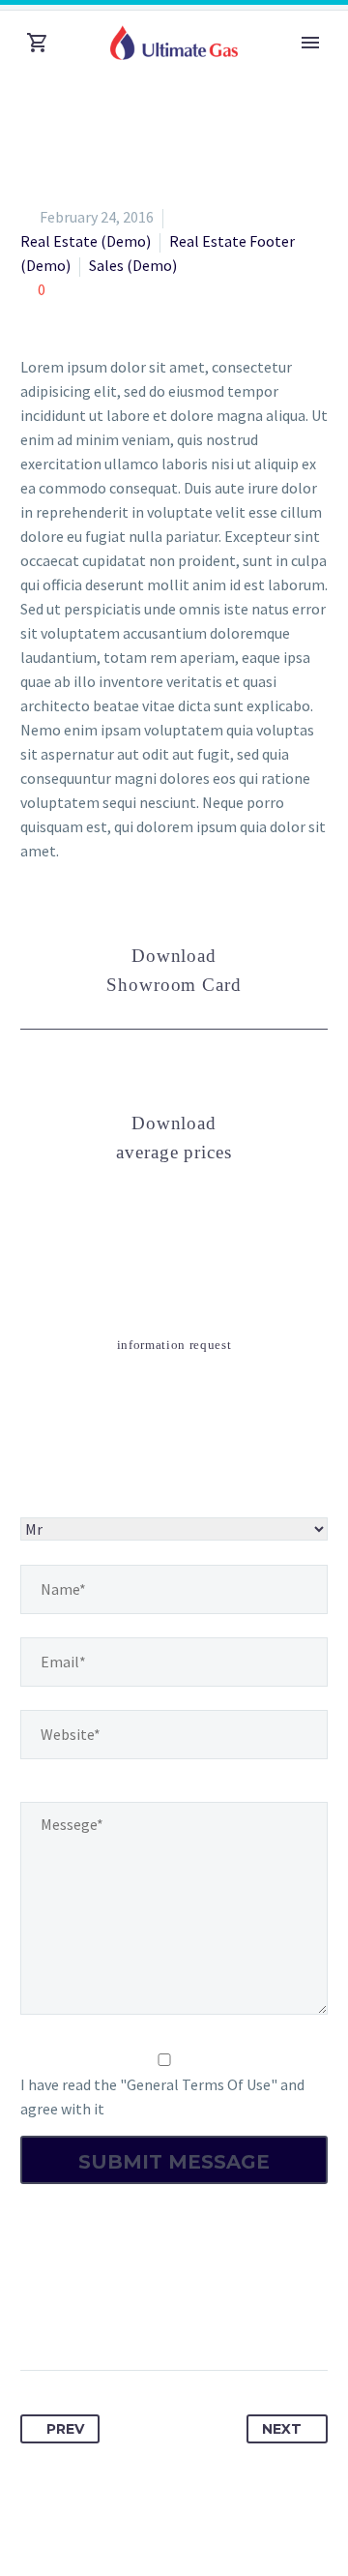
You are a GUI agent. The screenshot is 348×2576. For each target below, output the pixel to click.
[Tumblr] (144, 2309)
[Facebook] (37, 2309)
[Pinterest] (108, 2309)
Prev (65, 2429)
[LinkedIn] (180, 2309)
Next (282, 2429)
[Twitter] (72, 2309)
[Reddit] (216, 2309)
